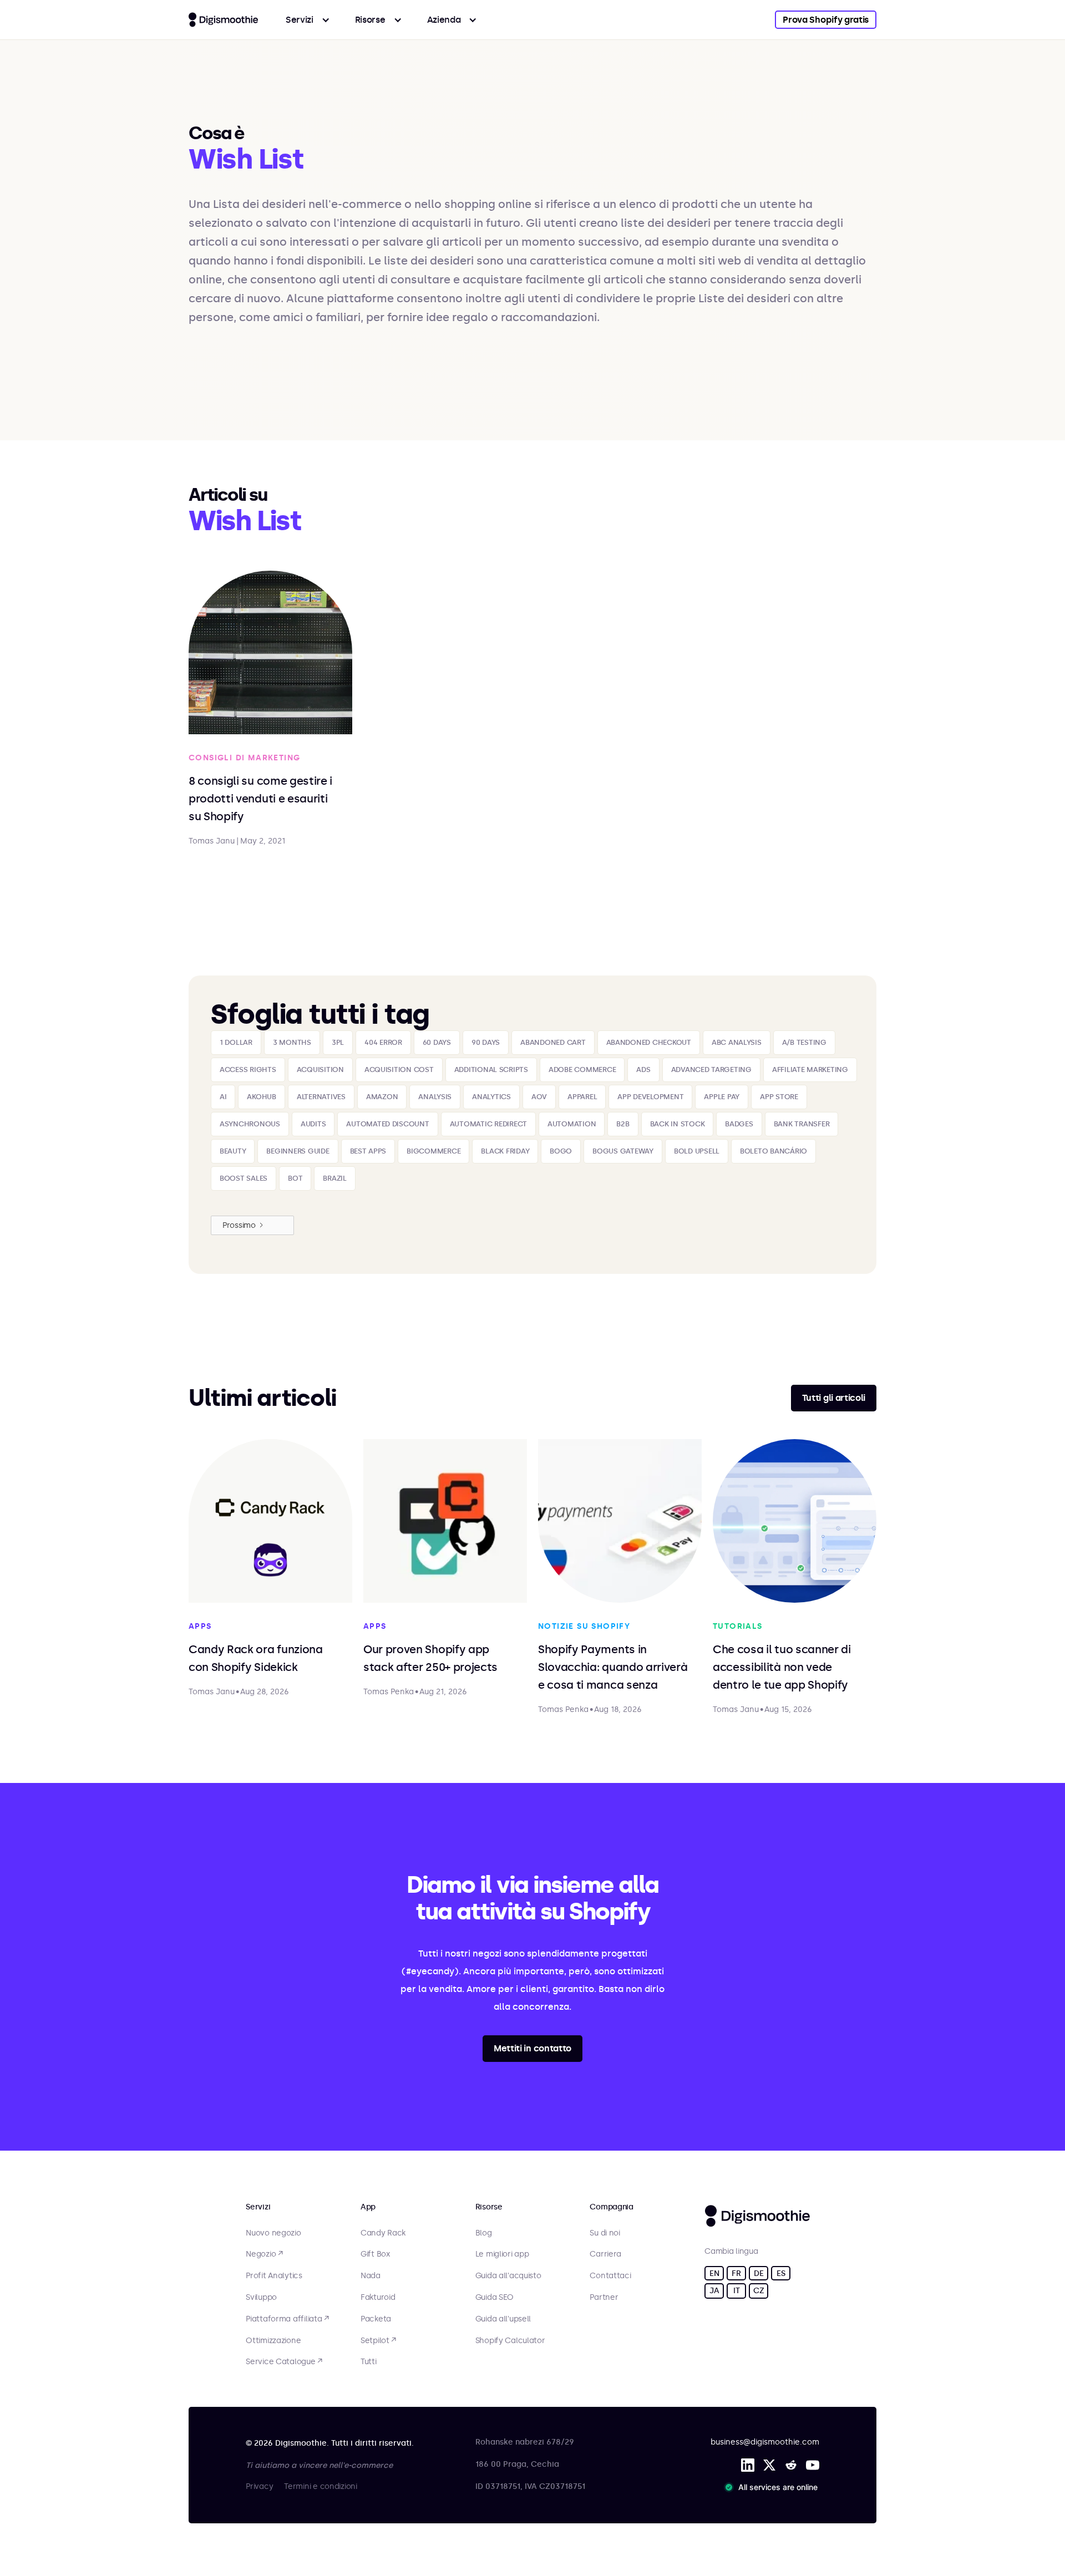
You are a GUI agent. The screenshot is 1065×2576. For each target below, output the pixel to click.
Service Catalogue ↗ (284, 2362)
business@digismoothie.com (765, 2442)
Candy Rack (383, 2233)
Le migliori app (502, 2254)
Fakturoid (378, 2298)
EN (714, 2273)
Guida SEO (495, 2298)
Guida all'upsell (503, 2319)
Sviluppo (261, 2298)
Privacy (259, 2486)
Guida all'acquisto (508, 2276)
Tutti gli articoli (834, 1398)
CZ (759, 2291)
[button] (308, 20)
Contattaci (610, 2276)
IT (736, 2291)
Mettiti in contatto (532, 2048)
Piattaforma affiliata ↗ (287, 2319)
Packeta (376, 2319)
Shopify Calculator (510, 2341)
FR (736, 2273)
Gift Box (375, 2254)
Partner (604, 2298)
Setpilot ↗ (378, 2341)
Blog (484, 2233)
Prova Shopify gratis (826, 20)
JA (714, 2291)
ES (781, 2273)
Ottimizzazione (273, 2341)
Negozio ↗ (264, 2254)
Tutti (369, 2362)
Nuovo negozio (273, 2233)
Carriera (605, 2254)
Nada (371, 2276)
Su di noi (605, 2233)
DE (759, 2273)
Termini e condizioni (320, 2486)
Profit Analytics (274, 2276)
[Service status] (773, 2487)
